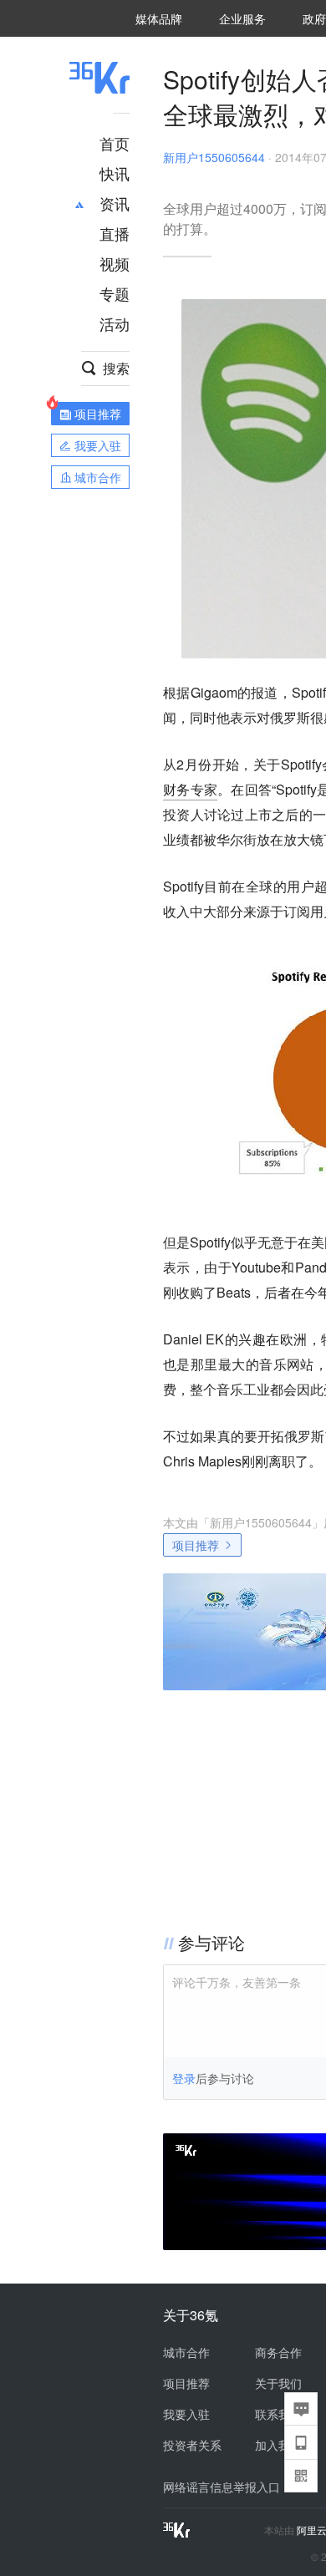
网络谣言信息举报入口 (222, 2487)
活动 (115, 323)
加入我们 (278, 2445)
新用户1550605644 (214, 157)
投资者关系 (192, 2445)
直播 (115, 233)
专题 (115, 293)
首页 (115, 143)
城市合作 (186, 2352)
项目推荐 (196, 1545)
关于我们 (278, 2383)
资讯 (115, 203)
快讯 (115, 173)
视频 (115, 263)
